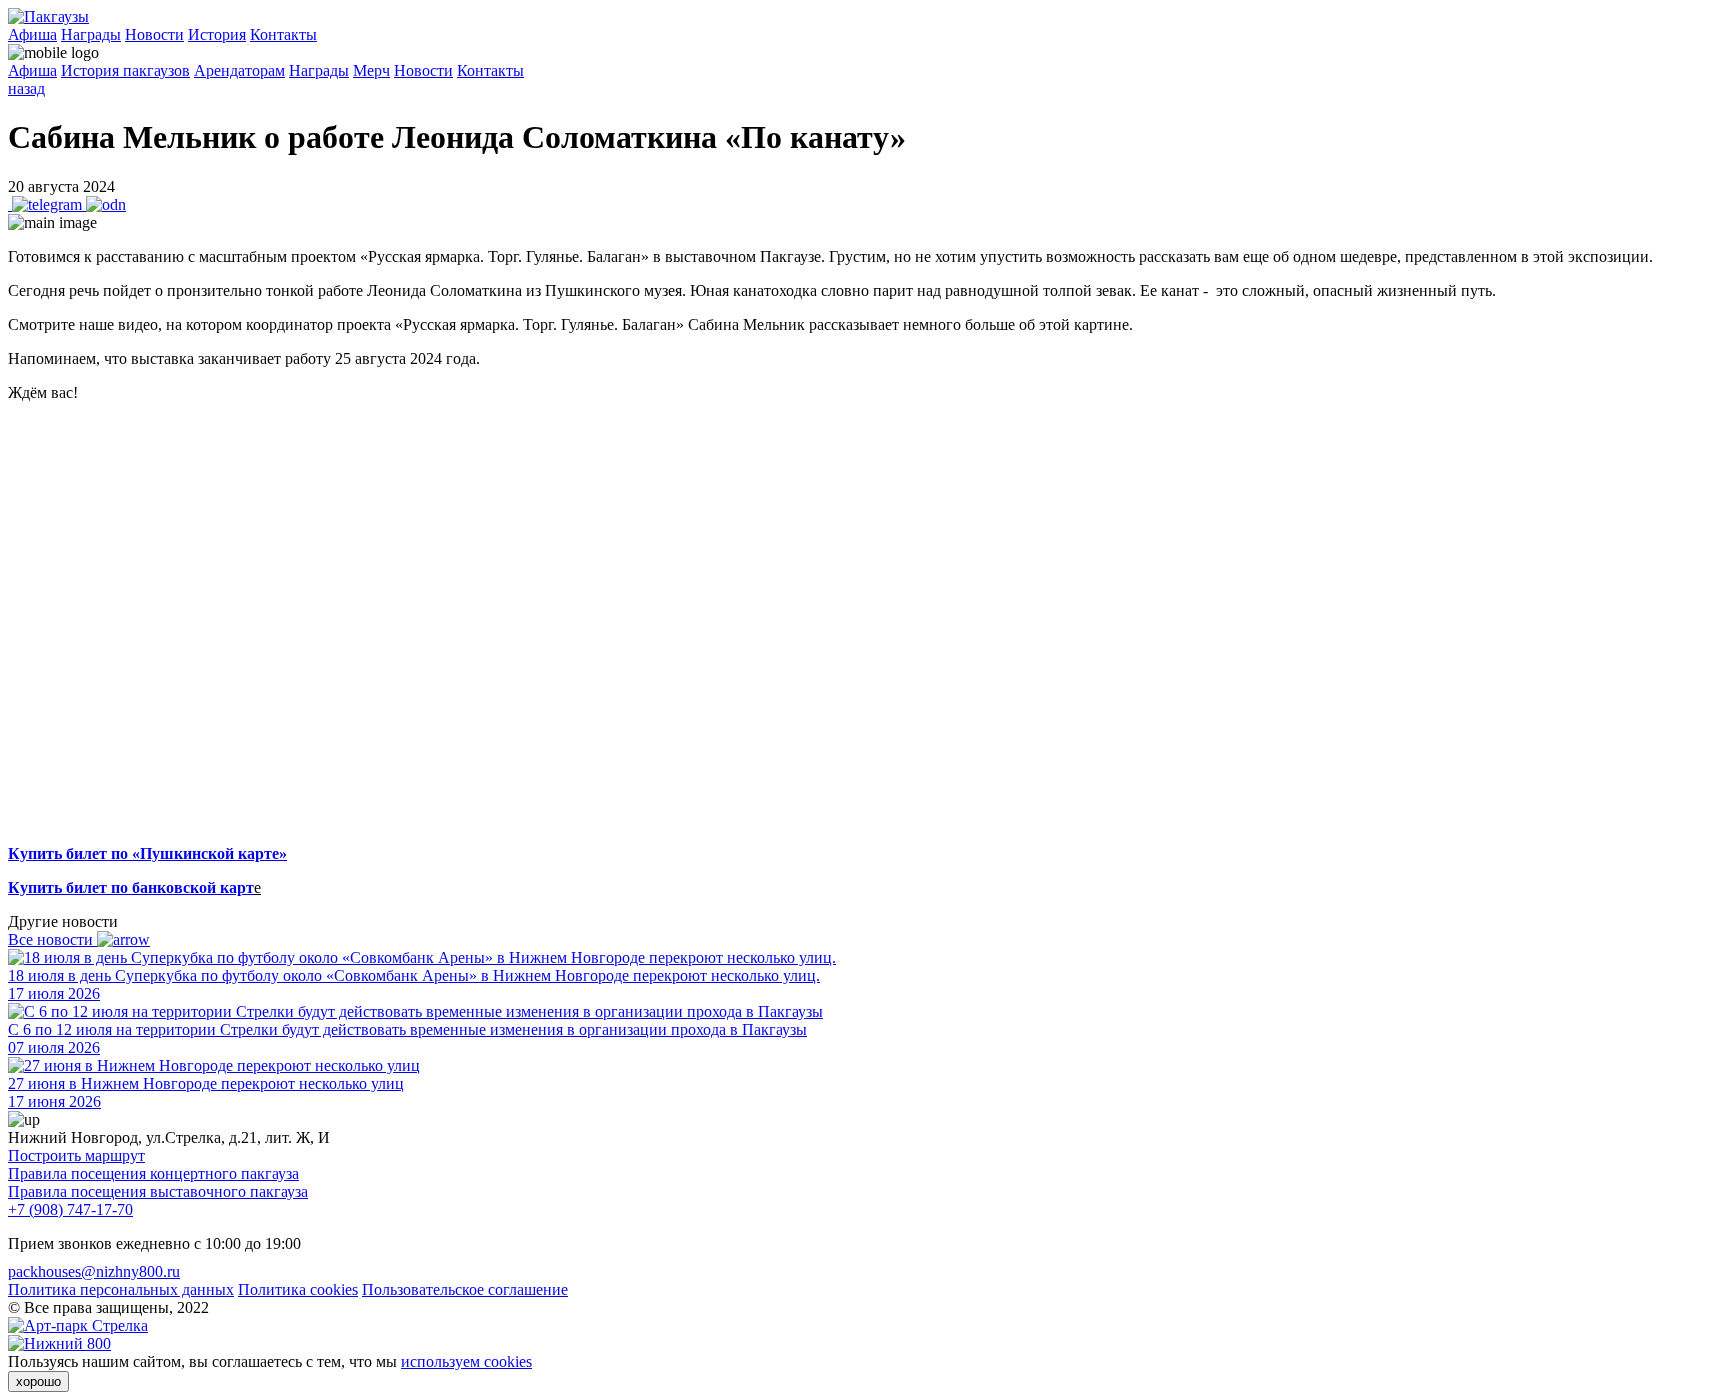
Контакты (283, 34)
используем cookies (466, 1361)
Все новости (52, 939)
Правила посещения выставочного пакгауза (158, 1191)
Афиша (32, 34)
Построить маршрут (76, 1155)
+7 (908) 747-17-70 (70, 1209)
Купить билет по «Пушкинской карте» (147, 853)
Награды (91, 34)
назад (26, 88)
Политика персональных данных (121, 1289)
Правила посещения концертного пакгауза (153, 1173)
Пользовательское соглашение (465, 1289)
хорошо (38, 1381)
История (217, 34)
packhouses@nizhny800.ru (94, 1271)
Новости (154, 34)
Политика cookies (298, 1289)
